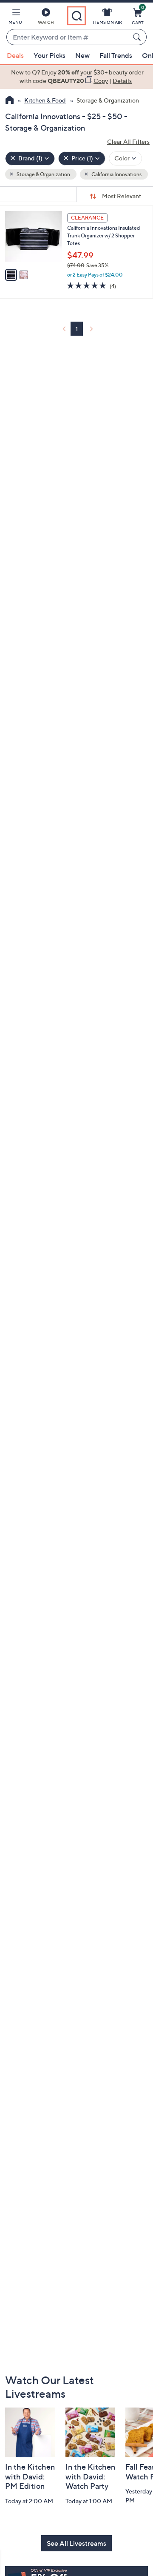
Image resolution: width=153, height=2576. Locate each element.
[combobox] (68, 37)
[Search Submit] (138, 37)
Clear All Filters (128, 141)
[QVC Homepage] (10, 101)
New (82, 55)
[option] (76, 77)
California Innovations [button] (116, 174)
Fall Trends (116, 55)
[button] (15, 18)
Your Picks (50, 55)
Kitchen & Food (45, 100)
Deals (15, 55)
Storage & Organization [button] (43, 174)
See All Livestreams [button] (76, 2543)
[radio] (11, 275)
